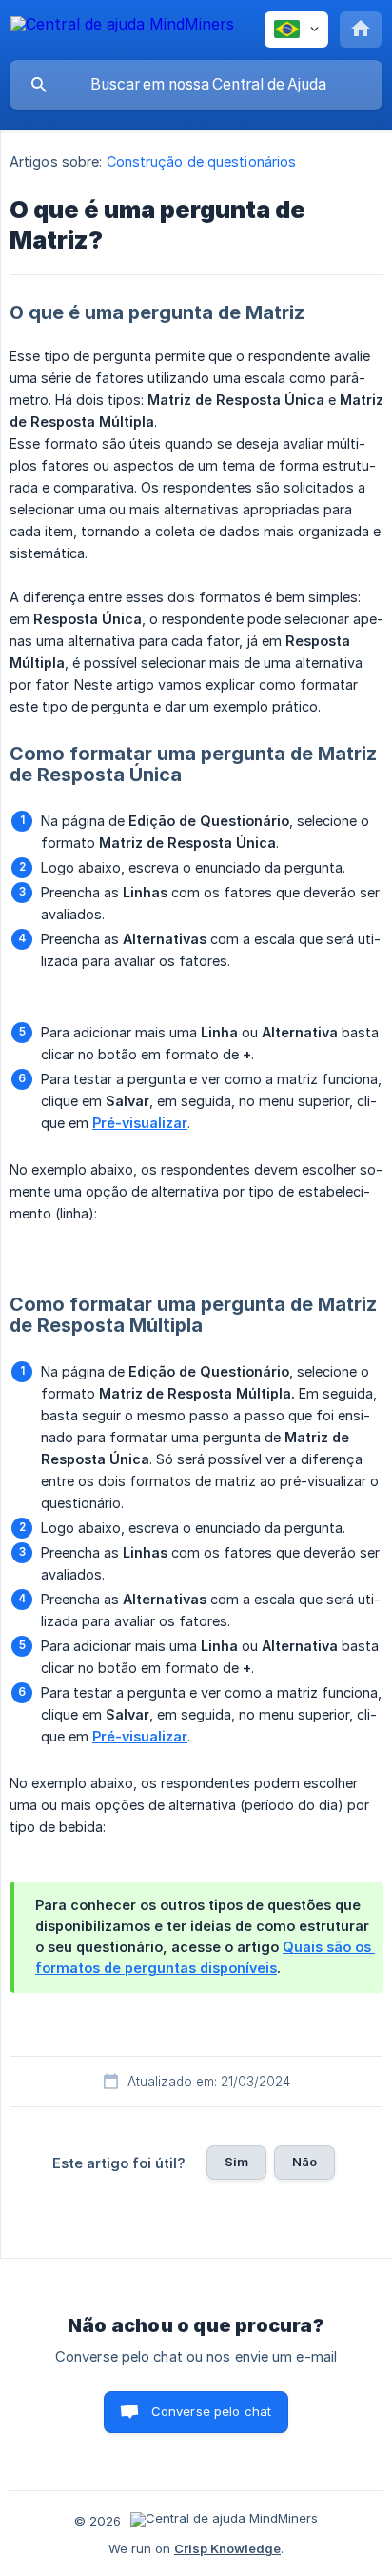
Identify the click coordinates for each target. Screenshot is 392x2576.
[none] (122, 27)
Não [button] (304, 2162)
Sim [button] (236, 2162)
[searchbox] (196, 85)
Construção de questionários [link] (202, 161)
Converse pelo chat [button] (212, 2411)
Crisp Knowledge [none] (227, 2548)
